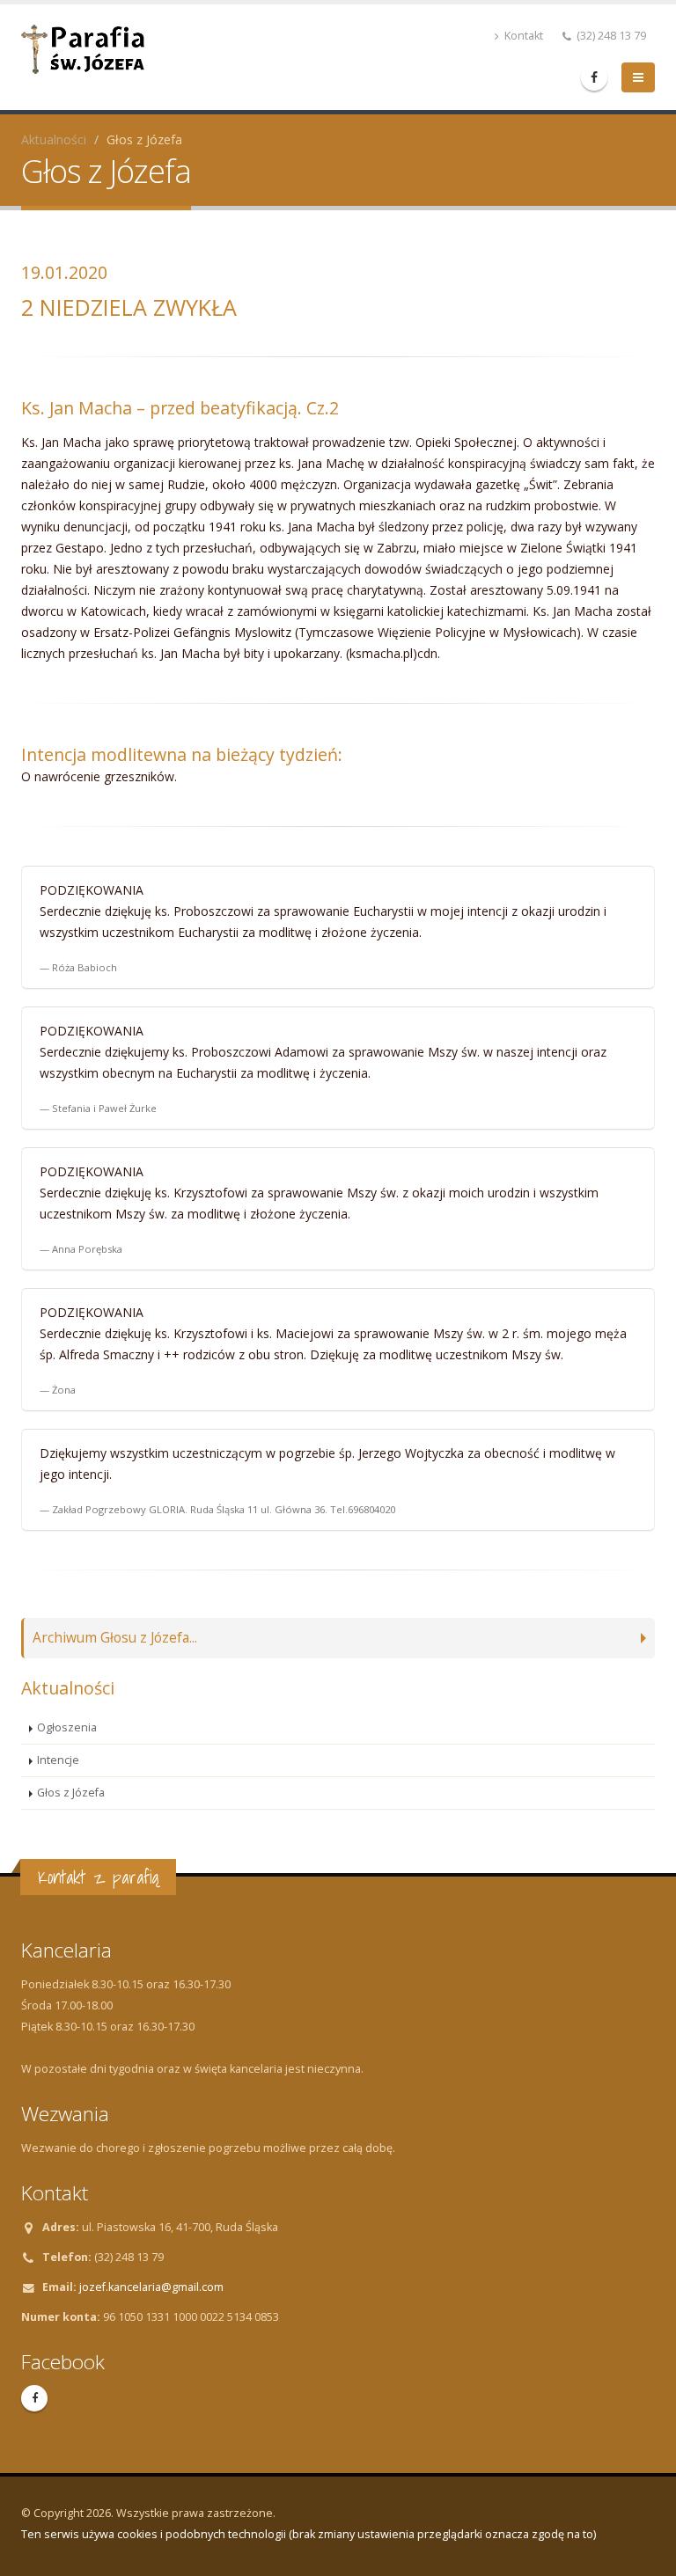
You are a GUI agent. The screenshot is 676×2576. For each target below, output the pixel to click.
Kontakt (522, 36)
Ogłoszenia (67, 1727)
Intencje (58, 1760)
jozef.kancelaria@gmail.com (151, 2287)
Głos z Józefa (71, 1793)
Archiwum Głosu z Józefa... (115, 1638)
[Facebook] (594, 77)
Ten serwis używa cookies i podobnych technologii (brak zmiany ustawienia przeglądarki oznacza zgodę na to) (309, 2534)
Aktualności (54, 139)
